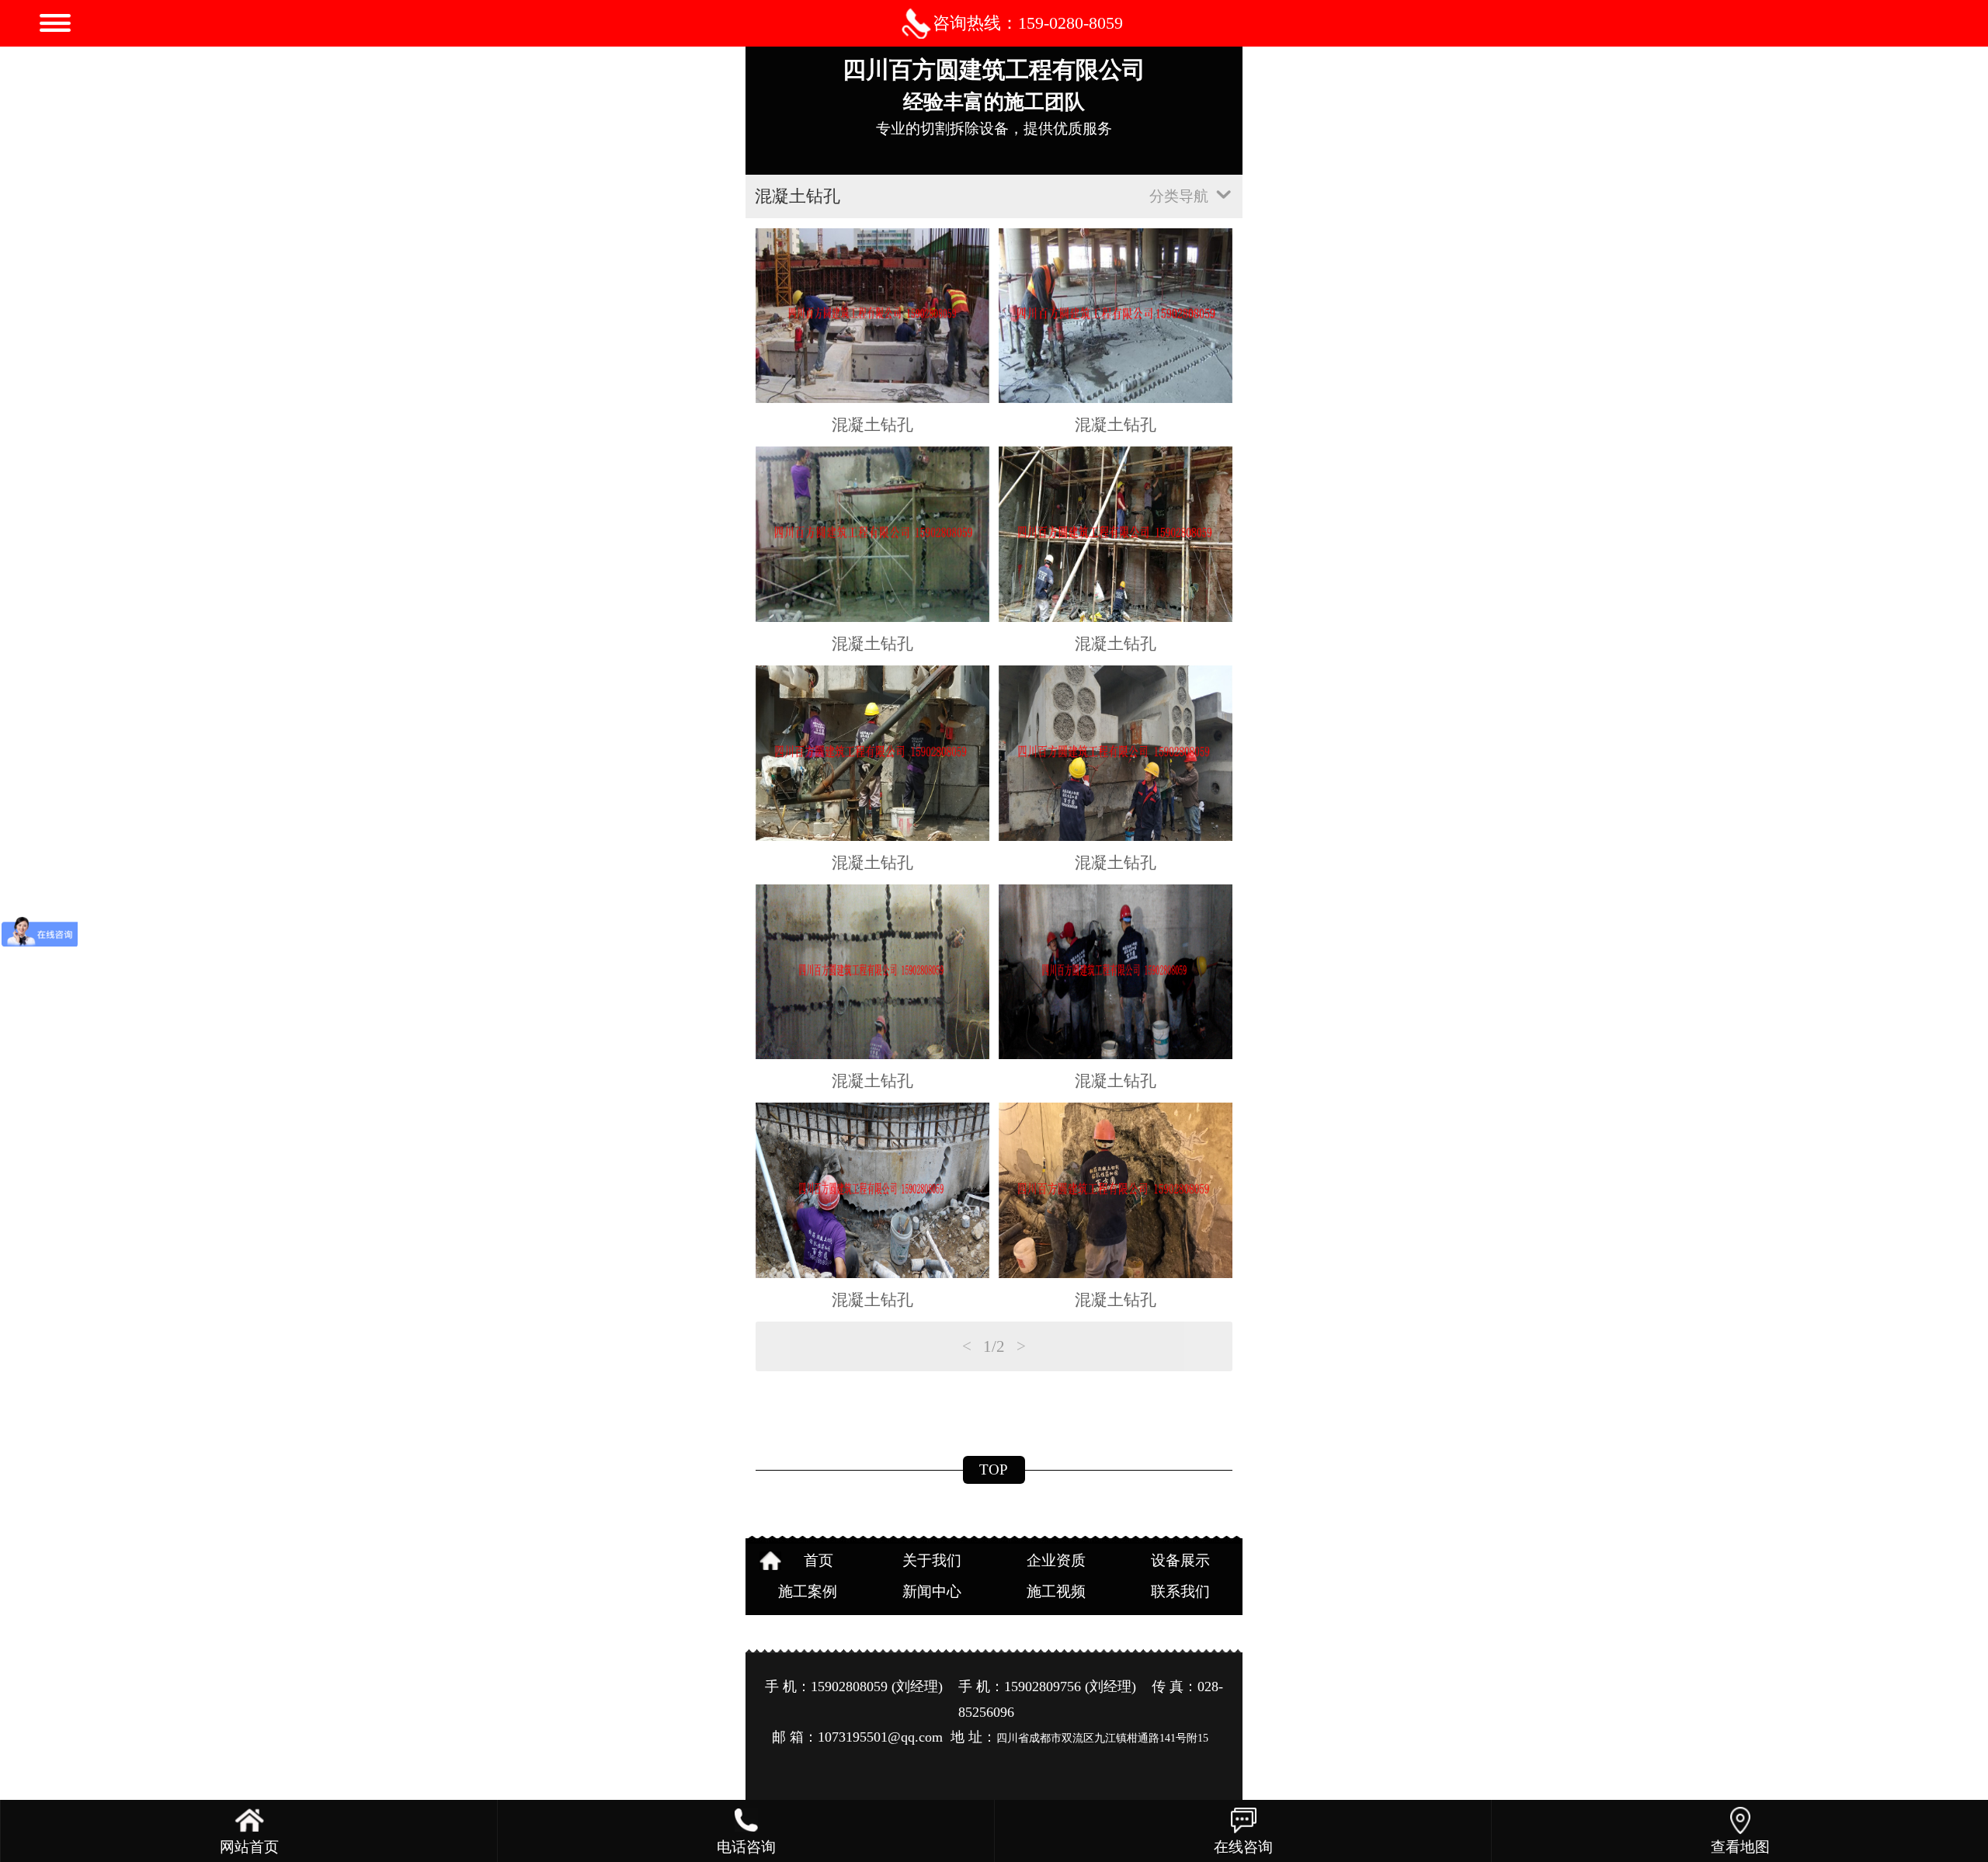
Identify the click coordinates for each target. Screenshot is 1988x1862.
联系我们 (1180, 1591)
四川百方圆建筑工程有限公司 (994, 69)
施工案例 (808, 1591)
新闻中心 (932, 1591)
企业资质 (1056, 1560)
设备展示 (1180, 1560)
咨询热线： (1028, 23)
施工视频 (1056, 1591)
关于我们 (932, 1560)
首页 (818, 1560)
